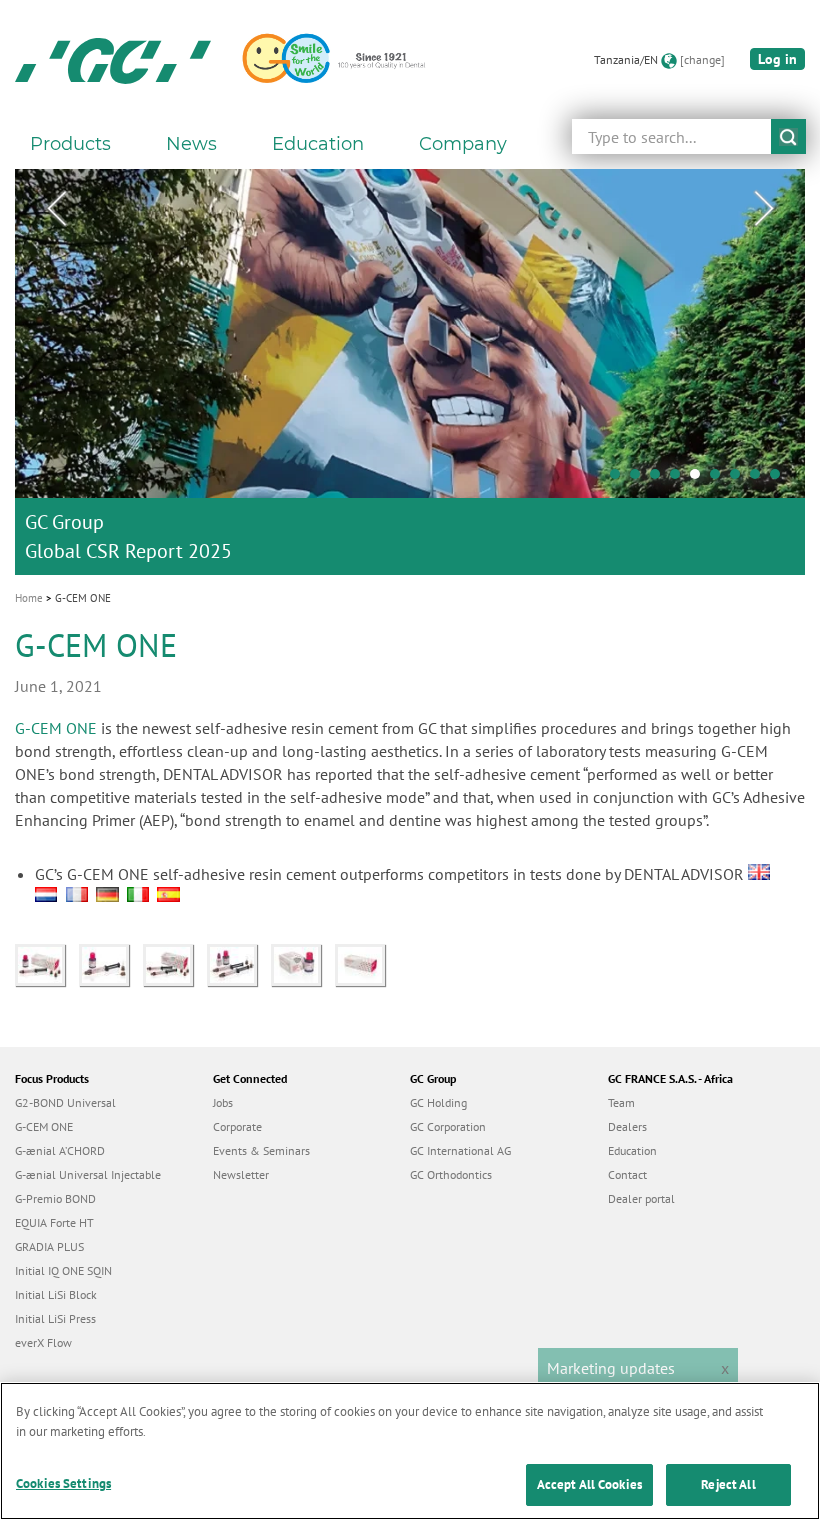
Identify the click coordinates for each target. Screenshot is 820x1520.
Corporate (237, 1126)
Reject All (728, 1484)
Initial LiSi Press (55, 1318)
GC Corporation (448, 1126)
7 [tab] (740, 479)
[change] (702, 59)
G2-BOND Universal (65, 1102)
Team (621, 1102)
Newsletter (241, 1174)
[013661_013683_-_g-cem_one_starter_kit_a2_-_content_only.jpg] (111, 963)
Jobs (223, 1102)
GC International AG (460, 1150)
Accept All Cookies (589, 1484)
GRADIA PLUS (49, 1246)
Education (632, 1150)
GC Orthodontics (451, 1174)
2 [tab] (640, 479)
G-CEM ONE (56, 728)
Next (764, 209)
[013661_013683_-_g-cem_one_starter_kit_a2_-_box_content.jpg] (47, 963)
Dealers (627, 1126)
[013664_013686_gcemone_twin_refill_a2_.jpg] (175, 963)
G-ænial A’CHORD (60, 1150)
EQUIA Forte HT (54, 1222)
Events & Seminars (261, 1150)
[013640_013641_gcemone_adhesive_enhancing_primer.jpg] (303, 963)
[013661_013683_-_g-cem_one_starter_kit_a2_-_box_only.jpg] (365, 963)
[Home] (113, 60)
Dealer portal (641, 1198)
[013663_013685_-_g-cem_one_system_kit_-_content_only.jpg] (239, 963)
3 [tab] (660, 479)
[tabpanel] (410, 372)
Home (29, 598)
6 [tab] (720, 479)
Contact (627, 1174)
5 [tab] (700, 479)
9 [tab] (780, 479)
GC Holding (438, 1102)
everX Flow (43, 1342)
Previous (56, 209)
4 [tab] (680, 479)
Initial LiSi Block (56, 1294)
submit (788, 136)
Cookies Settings (63, 1483)
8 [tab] (760, 479)
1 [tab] (620, 479)
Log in (777, 59)
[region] (410, 1451)
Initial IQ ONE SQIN (63, 1270)
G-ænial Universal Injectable (88, 1174)
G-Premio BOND (55, 1198)
